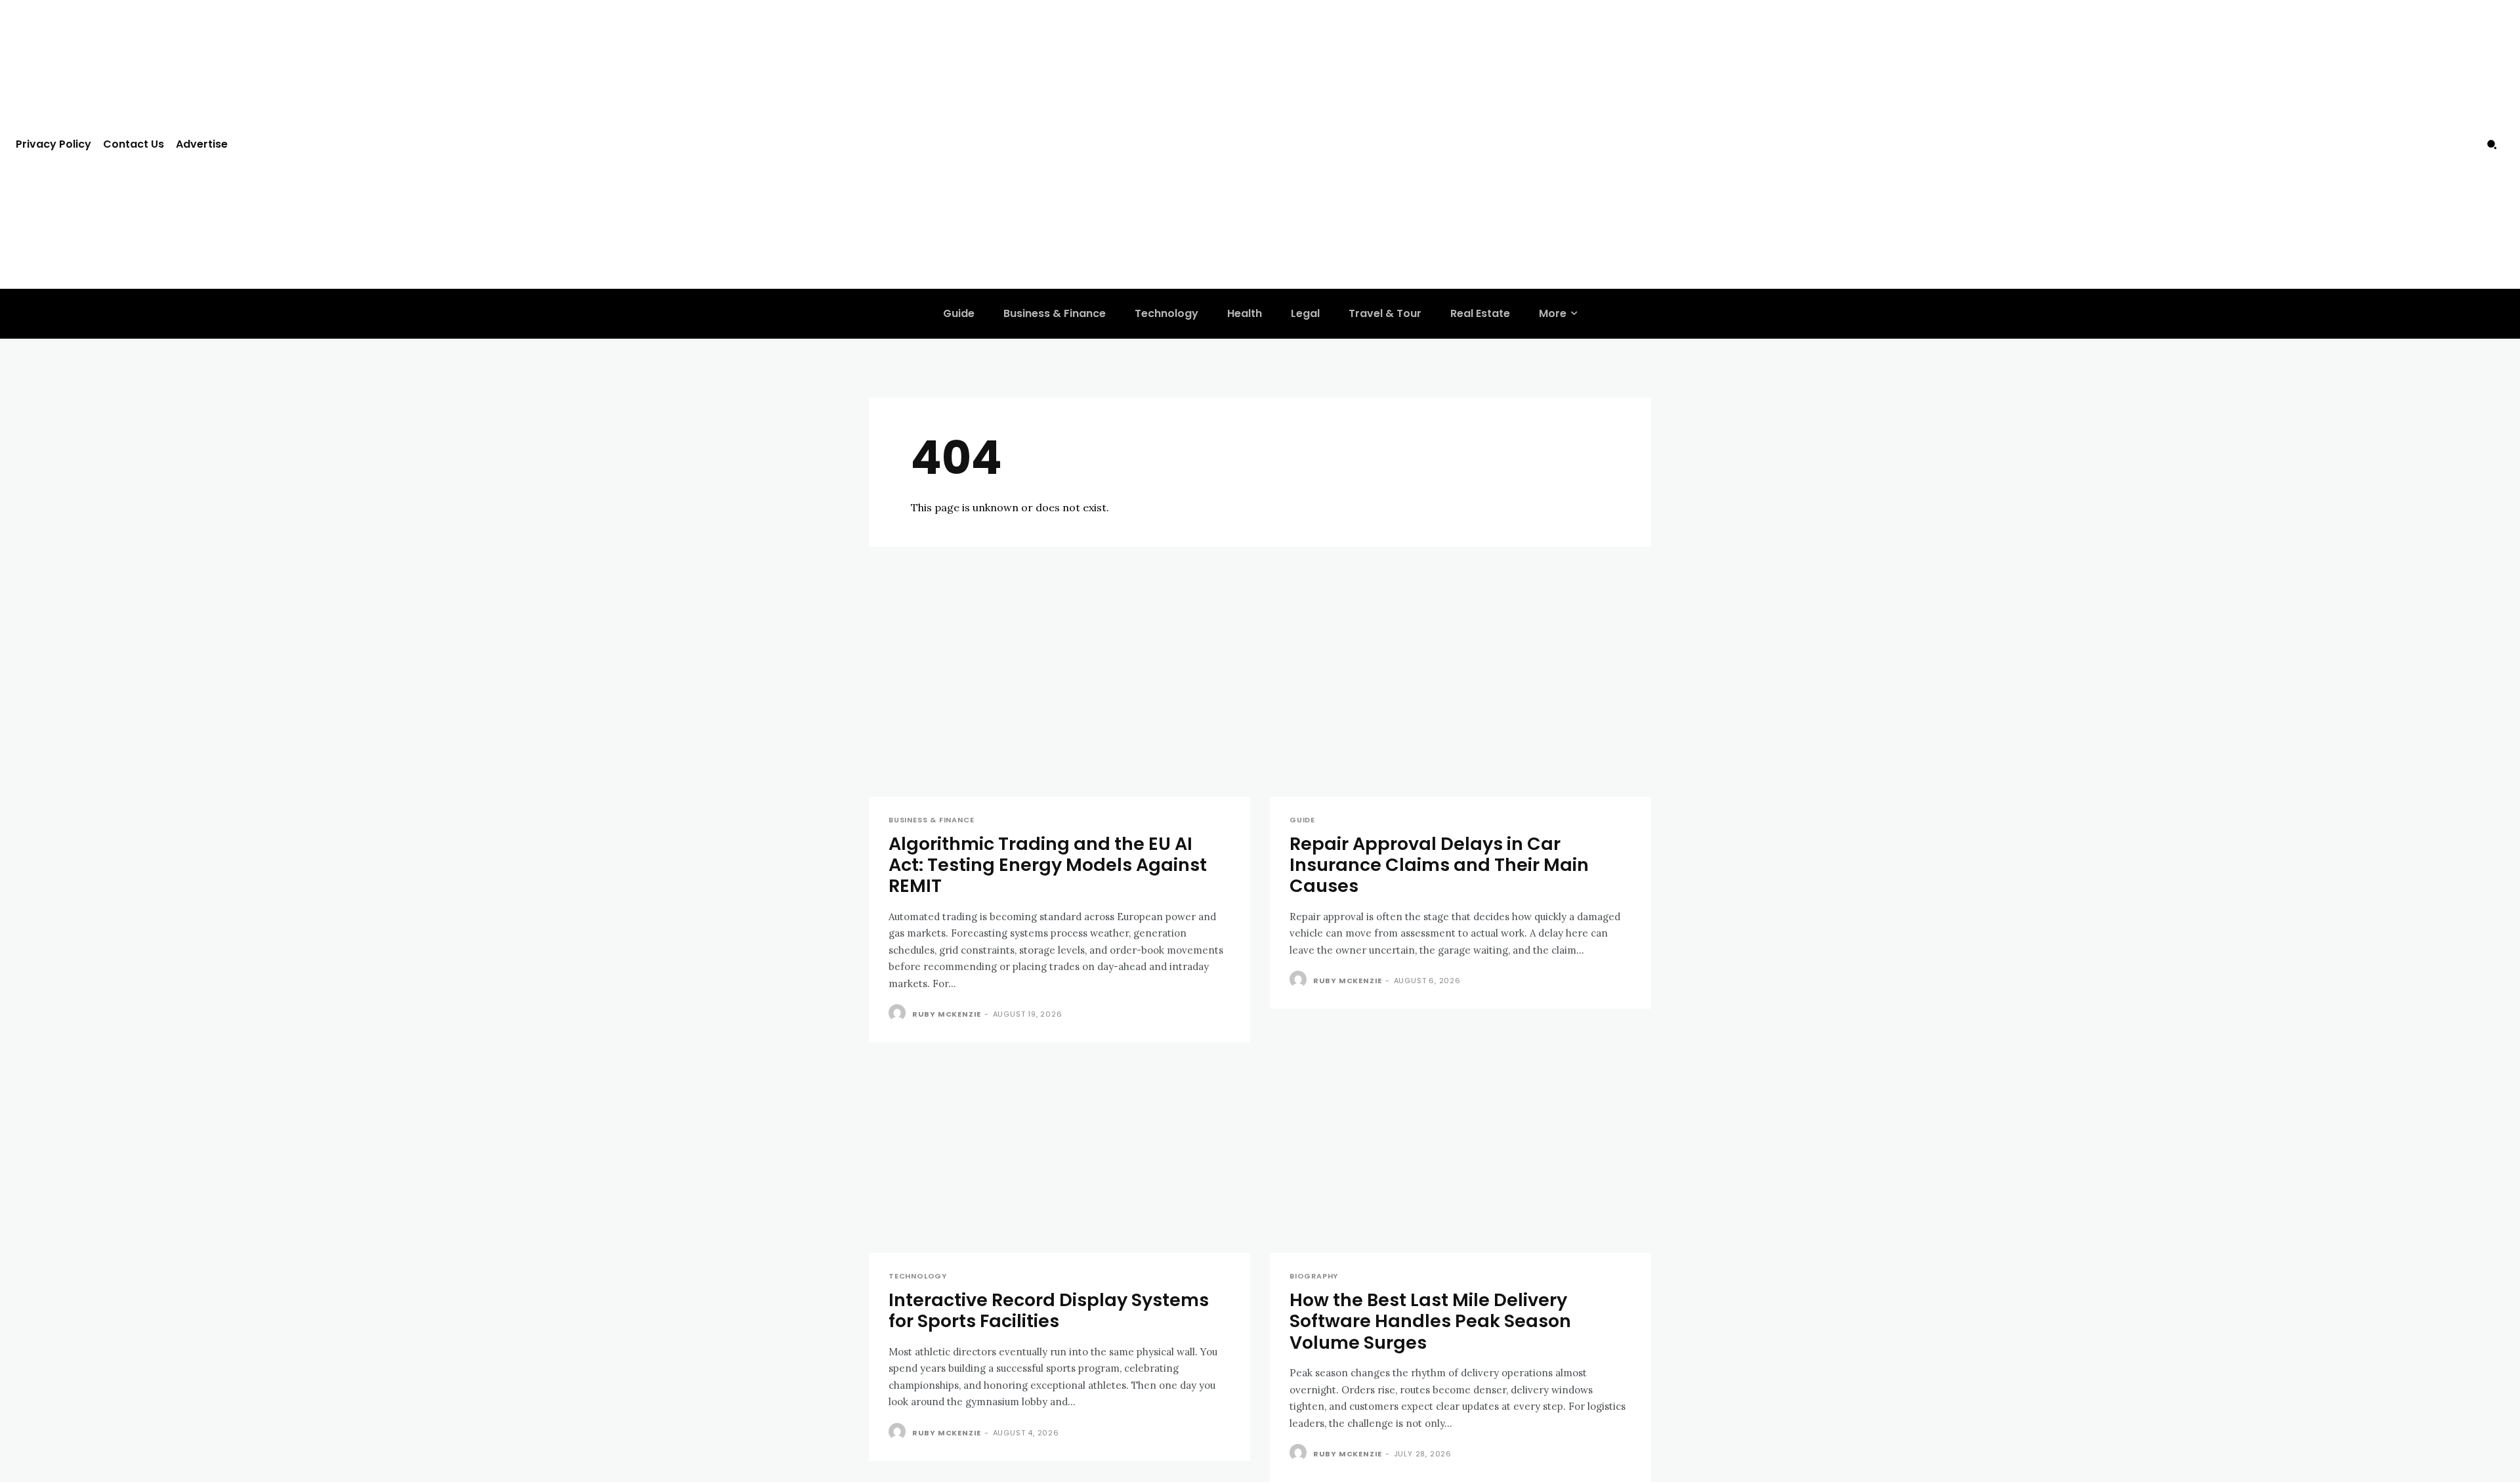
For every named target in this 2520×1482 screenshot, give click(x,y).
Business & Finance (931, 820)
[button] (2492, 144)
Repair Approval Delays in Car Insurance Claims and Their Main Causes (1439, 865)
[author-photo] (899, 1013)
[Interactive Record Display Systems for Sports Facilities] (1060, 1157)
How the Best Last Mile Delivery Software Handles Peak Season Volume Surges (1430, 1321)
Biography (1314, 1276)
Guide (1302, 820)
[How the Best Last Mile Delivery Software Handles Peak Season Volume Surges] (1460, 1157)
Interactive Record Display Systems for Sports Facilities (1049, 1310)
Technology (918, 1276)
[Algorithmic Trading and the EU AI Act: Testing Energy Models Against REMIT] (1060, 701)
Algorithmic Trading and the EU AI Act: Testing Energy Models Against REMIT (1048, 865)
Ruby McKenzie (947, 1014)
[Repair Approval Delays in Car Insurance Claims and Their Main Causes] (1460, 701)
